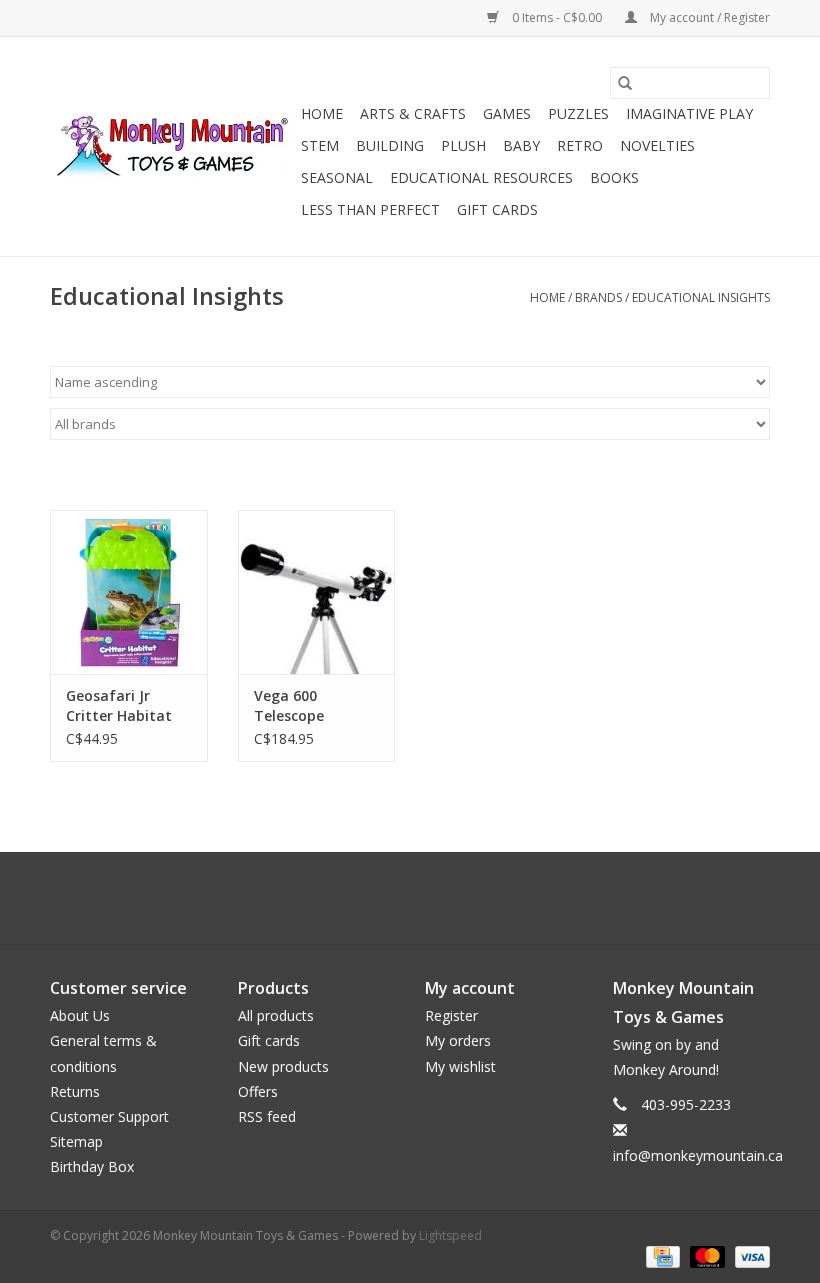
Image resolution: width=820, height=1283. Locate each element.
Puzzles (578, 113)
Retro (580, 145)
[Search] (625, 83)
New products (283, 1066)
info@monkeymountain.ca (698, 1155)
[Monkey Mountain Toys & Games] (172, 147)
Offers (258, 1091)
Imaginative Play (689, 113)
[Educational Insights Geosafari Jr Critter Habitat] (129, 592)
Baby (521, 145)
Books (614, 177)
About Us (80, 1015)
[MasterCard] (705, 1255)
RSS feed (267, 1116)
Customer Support (109, 1116)
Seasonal (337, 177)
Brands (598, 297)
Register (451, 1015)
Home (322, 113)
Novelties (657, 145)
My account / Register (708, 17)
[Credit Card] (661, 1255)
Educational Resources (481, 177)
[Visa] (749, 1255)
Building (390, 145)
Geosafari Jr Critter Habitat (119, 705)
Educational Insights (701, 297)
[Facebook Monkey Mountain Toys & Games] (392, 898)
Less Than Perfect (370, 209)
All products (276, 1015)
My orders (458, 1040)
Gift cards (497, 209)
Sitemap (76, 1141)
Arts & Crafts (413, 113)
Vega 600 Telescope (289, 705)
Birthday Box (92, 1166)
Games (507, 113)
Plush (463, 145)
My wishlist (460, 1066)
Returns (75, 1091)
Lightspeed (450, 1235)
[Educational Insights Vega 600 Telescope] (317, 592)
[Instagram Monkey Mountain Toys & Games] (428, 898)
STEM (320, 145)
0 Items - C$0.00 (557, 17)
